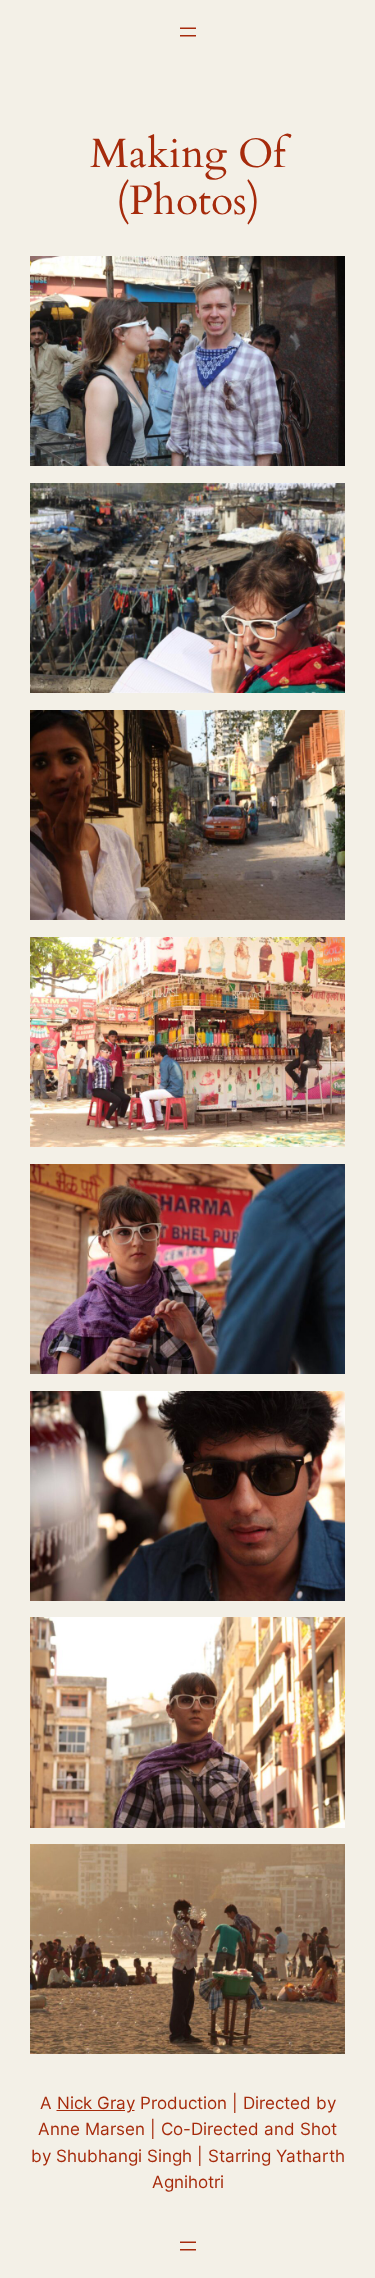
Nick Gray (96, 2103)
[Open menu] (188, 32)
